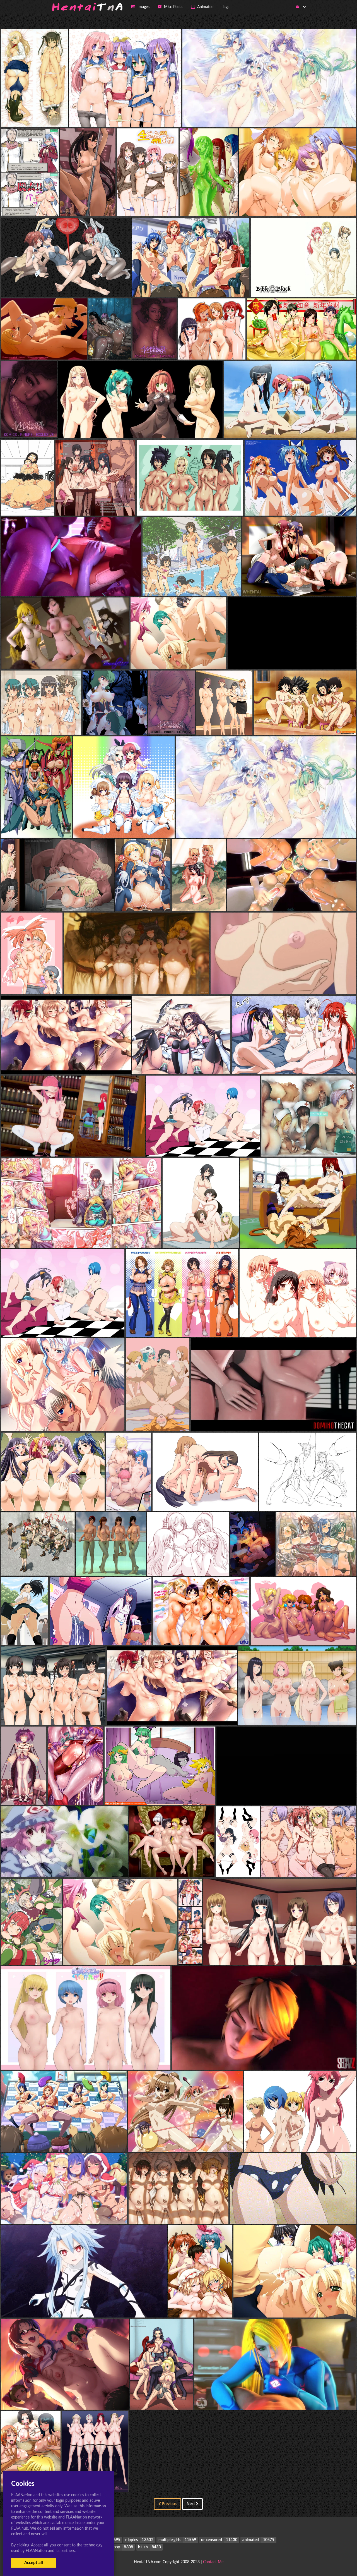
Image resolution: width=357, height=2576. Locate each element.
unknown (148, 205)
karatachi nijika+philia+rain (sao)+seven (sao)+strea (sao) (58, 1953)
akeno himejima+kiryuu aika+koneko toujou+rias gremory (294, 1063)
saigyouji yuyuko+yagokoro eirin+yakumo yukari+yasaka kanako (66, 1866)
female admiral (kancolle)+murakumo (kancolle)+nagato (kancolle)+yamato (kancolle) (217, 1063)
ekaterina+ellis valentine (36, 826)
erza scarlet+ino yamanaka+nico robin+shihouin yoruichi (187, 2399)
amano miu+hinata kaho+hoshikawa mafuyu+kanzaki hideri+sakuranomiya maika (155, 826)
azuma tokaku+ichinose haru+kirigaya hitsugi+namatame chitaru (66, 286)
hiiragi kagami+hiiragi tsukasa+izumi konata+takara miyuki (128, 116)
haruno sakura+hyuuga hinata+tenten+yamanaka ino (297, 1714)
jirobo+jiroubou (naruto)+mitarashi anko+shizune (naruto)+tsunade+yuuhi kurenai (219, 505)
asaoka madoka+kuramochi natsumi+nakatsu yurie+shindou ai (189, 1326)
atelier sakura (280, 1953)
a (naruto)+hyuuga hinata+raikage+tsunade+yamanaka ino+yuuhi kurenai (75, 900)
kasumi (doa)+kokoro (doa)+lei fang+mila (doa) (123, 1564)
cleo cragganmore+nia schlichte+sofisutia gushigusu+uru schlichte (69, 1420)
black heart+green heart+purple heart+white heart (266, 826)
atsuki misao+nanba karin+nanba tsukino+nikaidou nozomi (60, 724)
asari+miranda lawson (71, 585)
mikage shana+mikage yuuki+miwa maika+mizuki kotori (298, 205)
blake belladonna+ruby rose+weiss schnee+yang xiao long (65, 658)
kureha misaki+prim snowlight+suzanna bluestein (300, 505)
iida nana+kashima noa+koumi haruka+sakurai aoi (66, 1063)
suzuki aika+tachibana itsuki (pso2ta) (81, 1237)
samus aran (275, 2399)
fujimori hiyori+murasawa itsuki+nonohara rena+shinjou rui (60, 1714)
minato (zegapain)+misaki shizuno (35, 116)
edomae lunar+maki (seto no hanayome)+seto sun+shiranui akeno (195, 2140)
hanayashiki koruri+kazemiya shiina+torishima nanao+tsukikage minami (73, 1499)
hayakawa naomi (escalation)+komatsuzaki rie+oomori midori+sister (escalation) (140, 427)
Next (191, 2504)
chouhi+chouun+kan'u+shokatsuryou (290, 427)
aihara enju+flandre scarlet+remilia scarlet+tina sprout (222, 2306)
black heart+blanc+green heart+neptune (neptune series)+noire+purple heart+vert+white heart (95, 2306)
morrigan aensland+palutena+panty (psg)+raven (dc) (160, 1794)
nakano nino (73, 1145)
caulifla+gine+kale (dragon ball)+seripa (305, 724)
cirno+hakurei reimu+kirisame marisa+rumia (298, 1326)
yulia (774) (30, 205)
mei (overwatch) (273, 1420)
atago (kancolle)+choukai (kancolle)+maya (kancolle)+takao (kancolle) (232, 1237)
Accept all (34, 2563)
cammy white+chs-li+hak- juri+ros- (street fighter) (308, 1499)
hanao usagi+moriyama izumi (283, 983)
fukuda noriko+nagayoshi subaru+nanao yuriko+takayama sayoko (68, 2399)
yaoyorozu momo (25, 1634)
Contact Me (213, 2562)
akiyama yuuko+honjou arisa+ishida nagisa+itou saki (191, 286)
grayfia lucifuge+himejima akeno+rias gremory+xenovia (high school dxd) (220, 1145)
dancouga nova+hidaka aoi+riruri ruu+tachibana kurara (300, 2140)
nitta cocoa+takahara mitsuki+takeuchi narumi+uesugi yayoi (191, 658)
